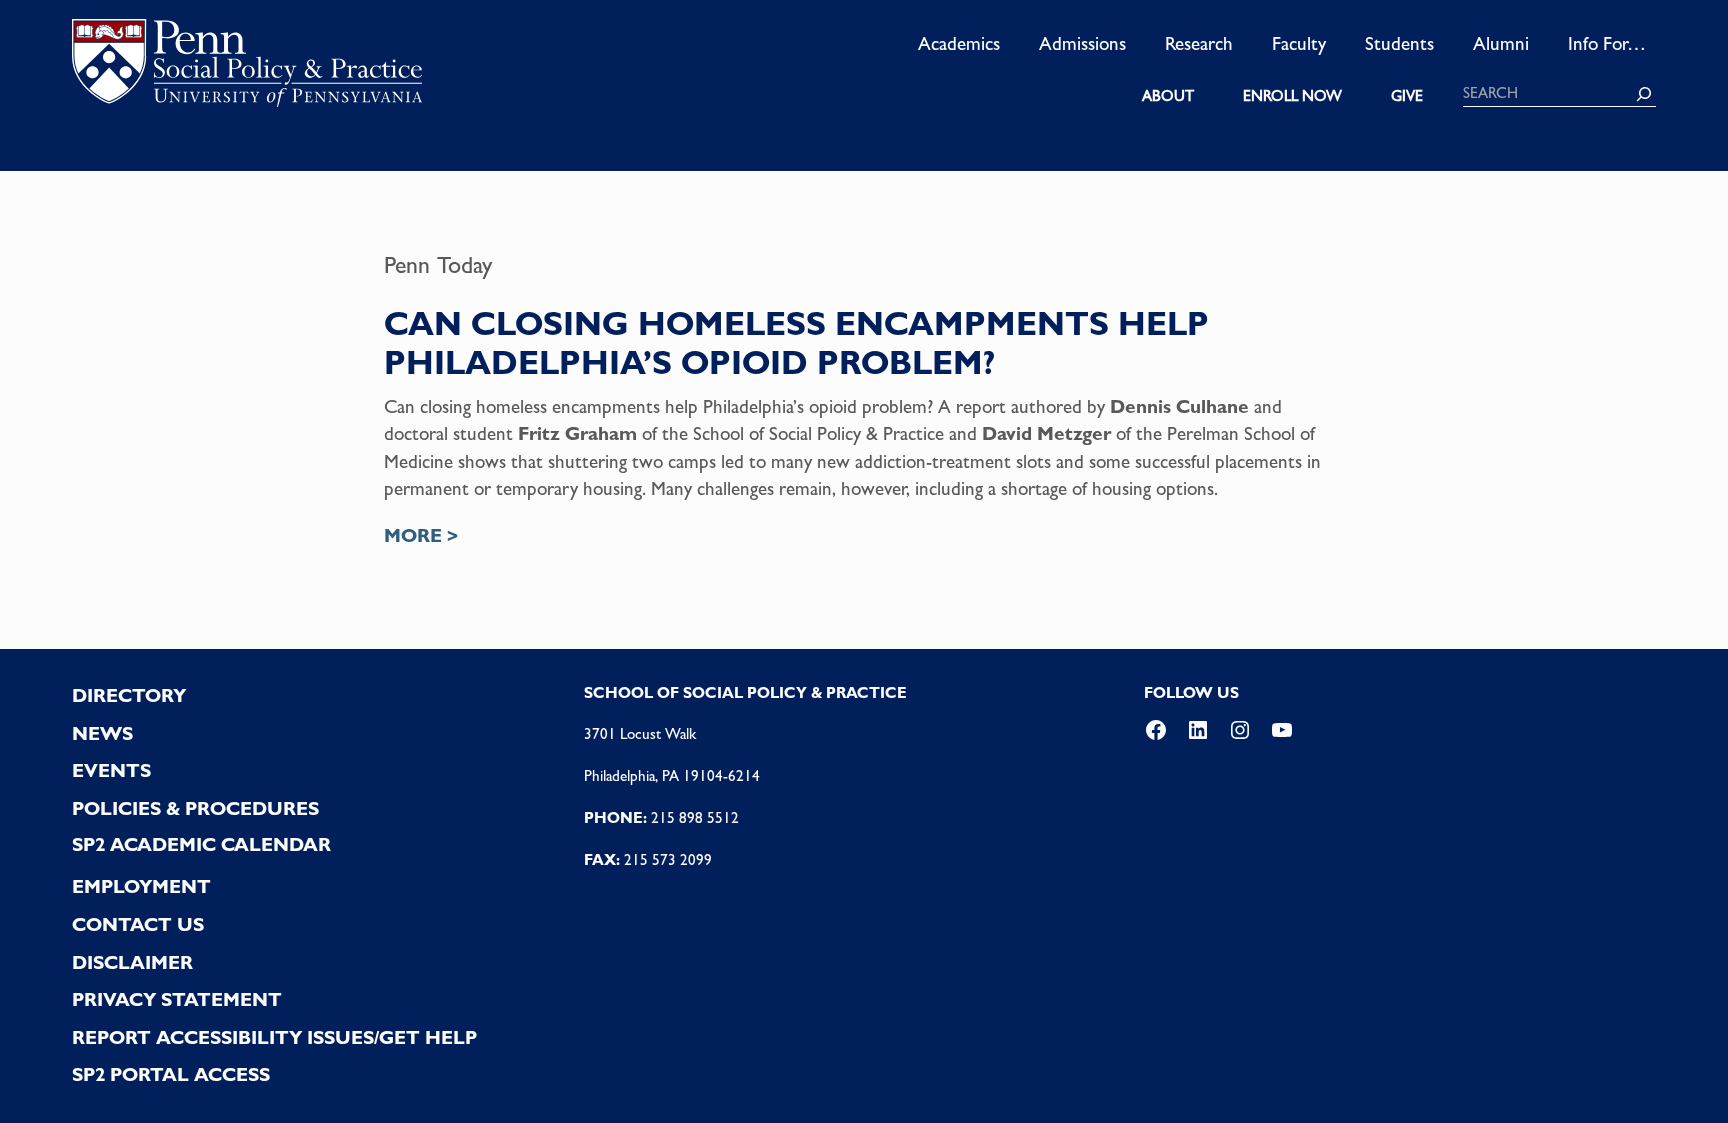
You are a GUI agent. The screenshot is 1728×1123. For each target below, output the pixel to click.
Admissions (1082, 43)
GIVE (1407, 96)
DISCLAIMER (132, 962)
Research (1199, 43)
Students (1399, 43)
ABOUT (1168, 96)
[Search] (1644, 94)
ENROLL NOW (1292, 96)
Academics (959, 43)
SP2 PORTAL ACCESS (171, 1074)
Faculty (1299, 43)
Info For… (1607, 43)
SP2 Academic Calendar (201, 844)
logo (247, 69)
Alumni (1501, 43)
